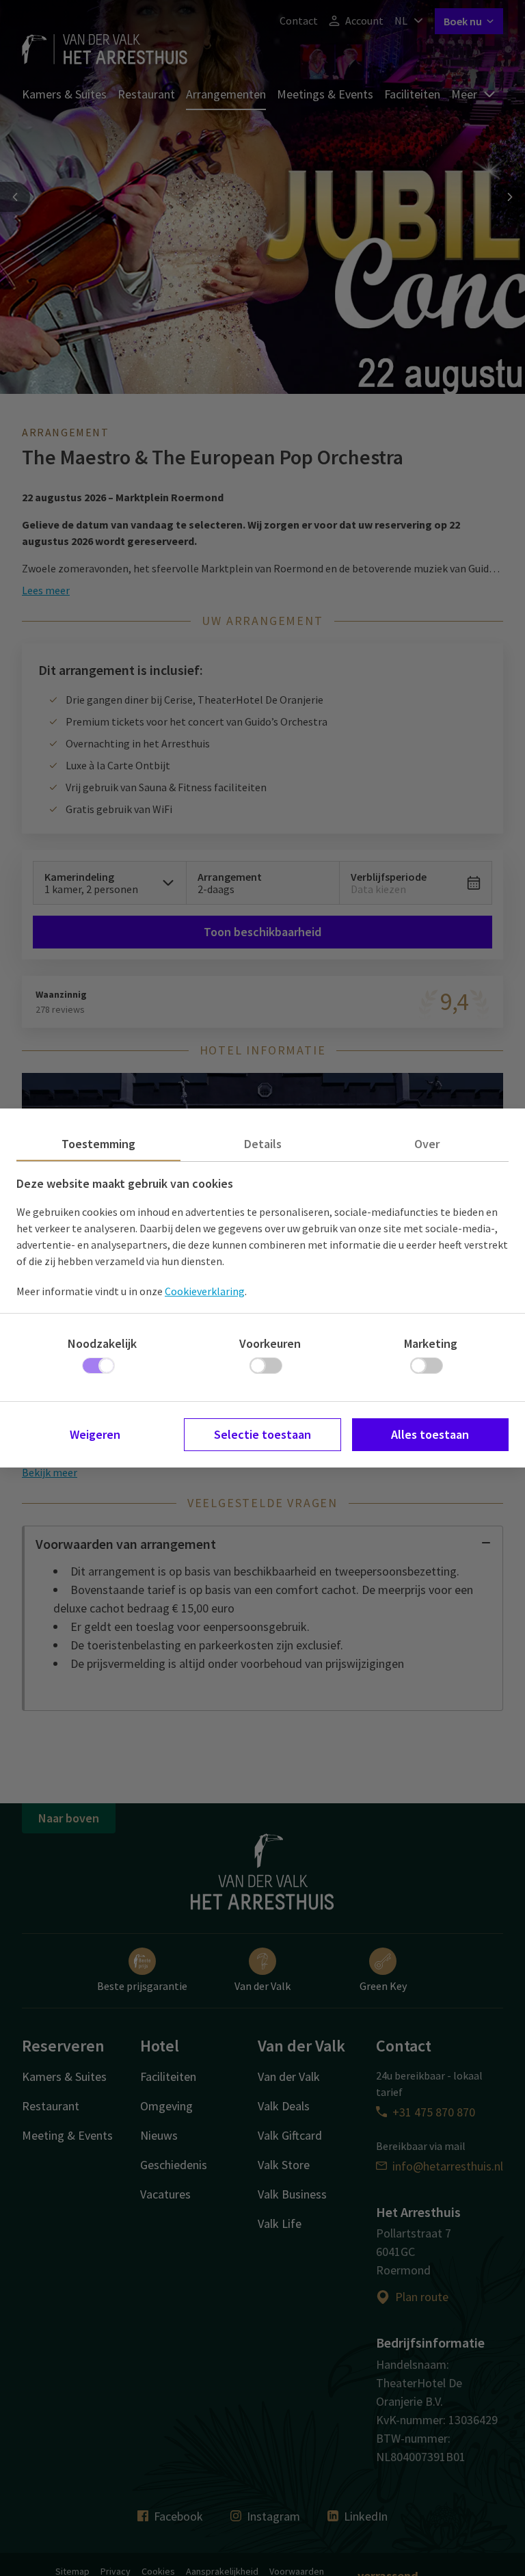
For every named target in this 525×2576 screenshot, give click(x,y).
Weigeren (95, 1434)
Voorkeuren (270, 1343)
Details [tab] (263, 1144)
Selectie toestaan (262, 1434)
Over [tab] (427, 1144)
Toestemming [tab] (98, 1144)
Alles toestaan (430, 1434)
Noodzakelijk (102, 1343)
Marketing (431, 1343)
